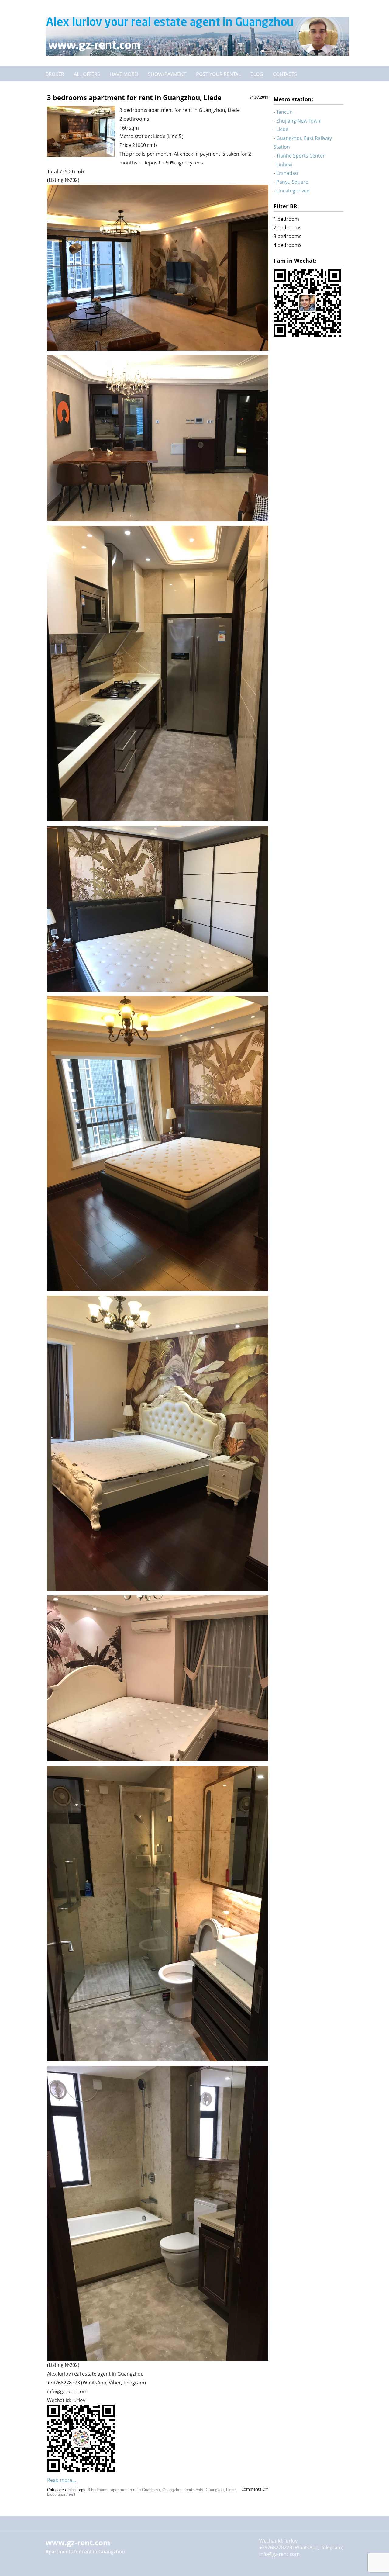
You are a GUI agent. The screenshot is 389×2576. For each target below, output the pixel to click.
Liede (231, 2490)
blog (72, 2490)
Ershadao (287, 173)
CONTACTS (285, 74)
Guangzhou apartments (183, 2490)
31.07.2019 (259, 97)
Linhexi (284, 164)
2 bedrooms (287, 227)
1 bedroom (286, 219)
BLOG (257, 74)
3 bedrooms (98, 2490)
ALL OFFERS (87, 74)
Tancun (284, 112)
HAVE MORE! (124, 74)
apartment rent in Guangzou (135, 2490)
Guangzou (215, 2490)
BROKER (55, 74)
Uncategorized (293, 191)
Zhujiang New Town (298, 121)
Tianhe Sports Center (301, 156)
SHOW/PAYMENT (167, 74)
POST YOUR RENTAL (218, 74)
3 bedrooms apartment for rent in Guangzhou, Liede (134, 97)
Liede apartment (61, 2494)
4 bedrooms (287, 245)
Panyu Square (292, 182)
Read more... (62, 2480)
